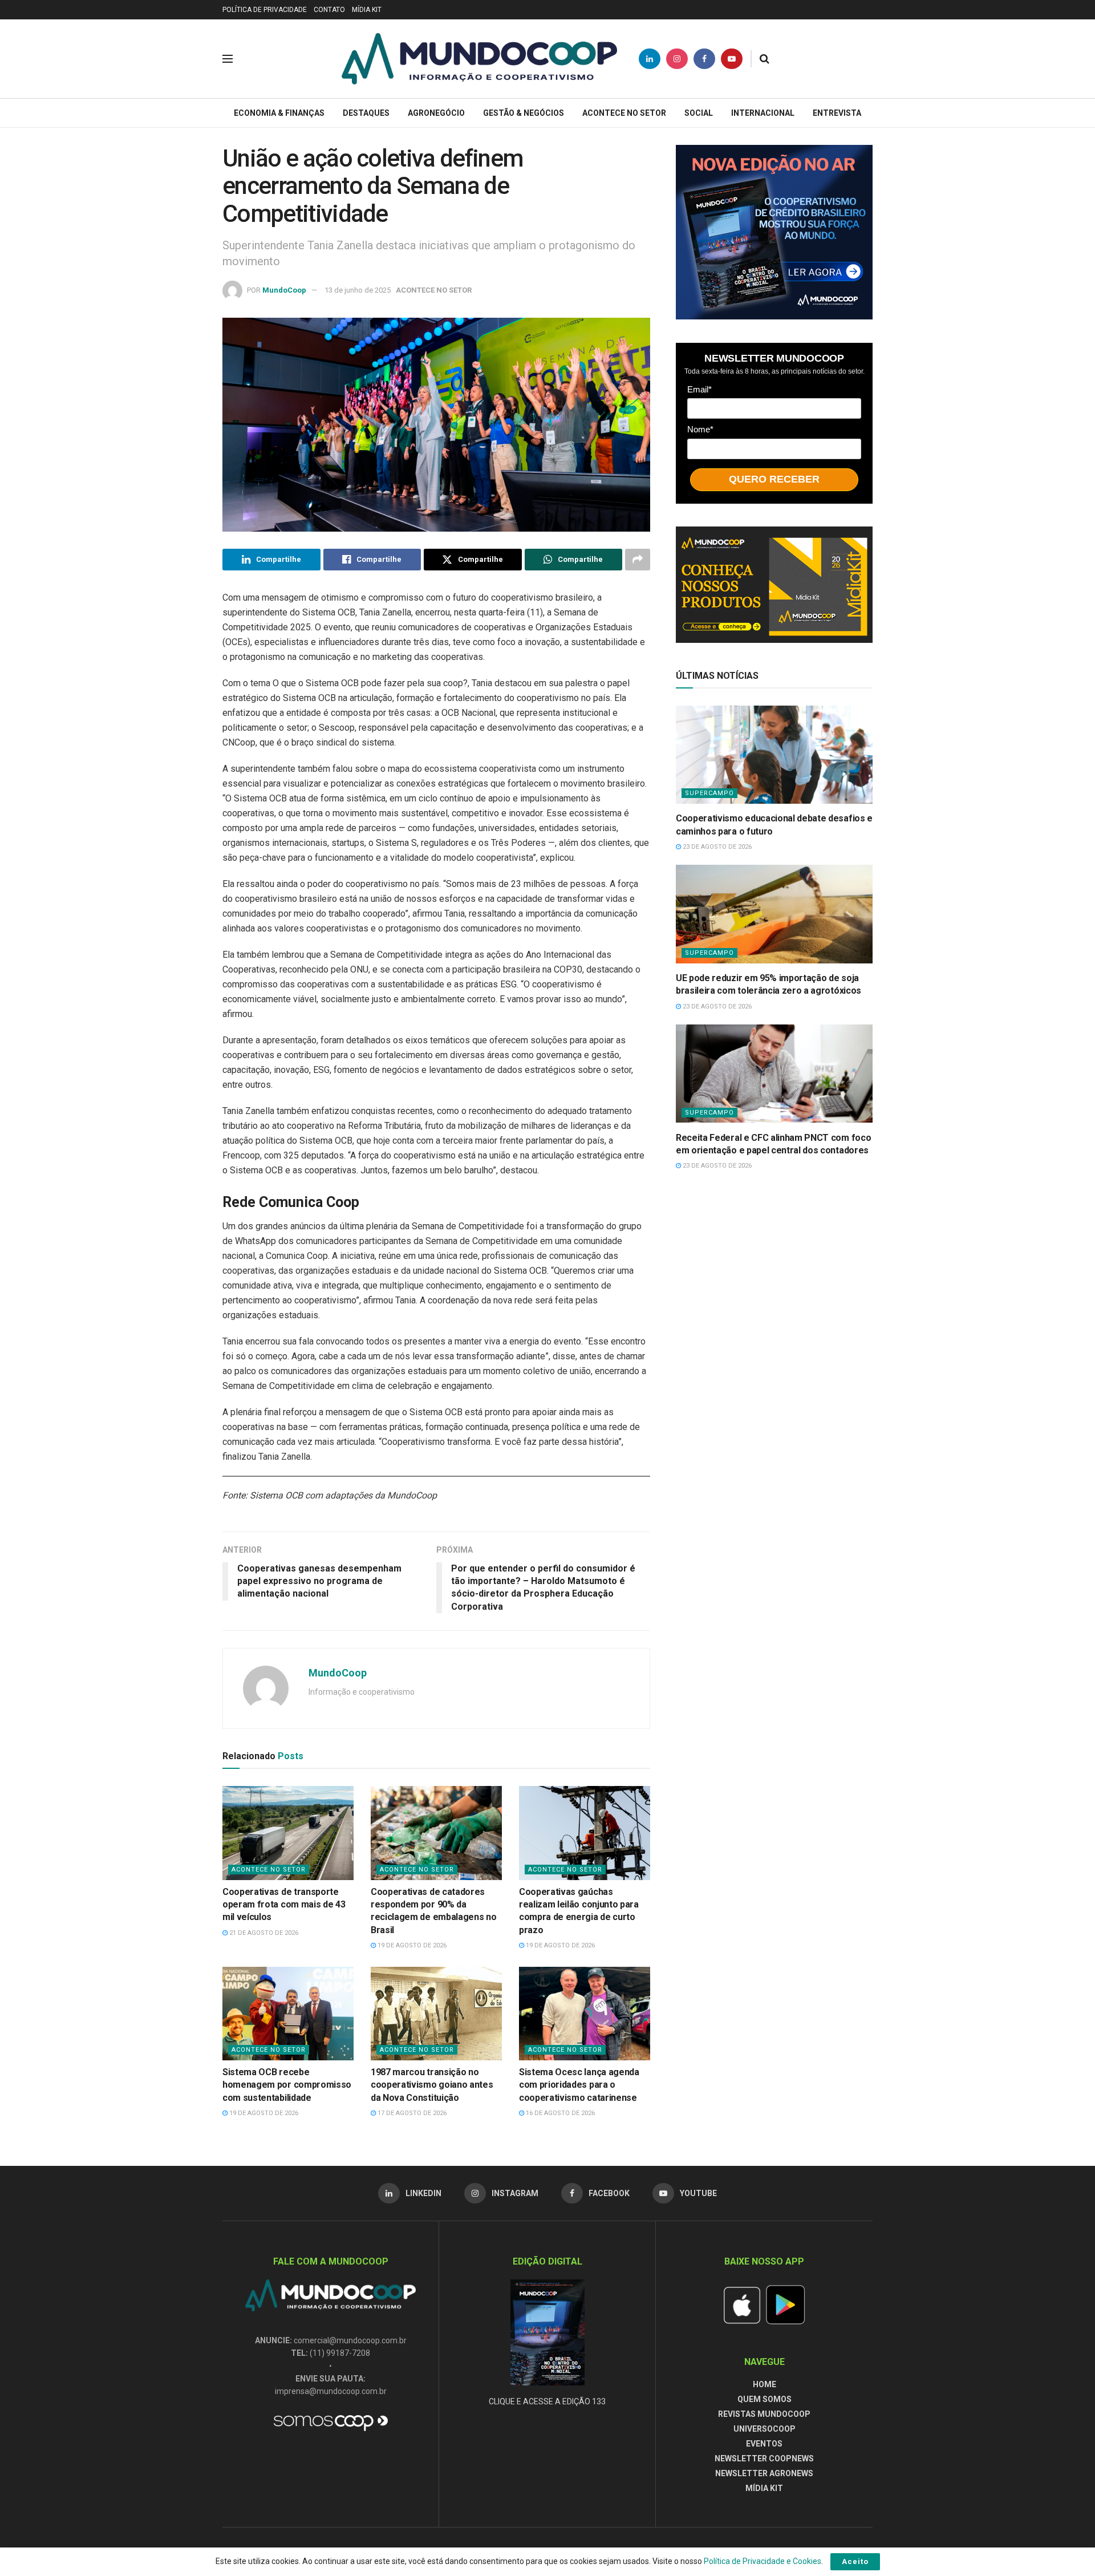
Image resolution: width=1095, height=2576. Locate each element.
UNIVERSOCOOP (765, 2429)
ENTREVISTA (837, 113)
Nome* (700, 429)
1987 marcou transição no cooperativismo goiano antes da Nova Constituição (432, 2085)
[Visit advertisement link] (774, 232)
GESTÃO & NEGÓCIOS (524, 113)
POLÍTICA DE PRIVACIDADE (265, 10)
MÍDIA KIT (367, 10)
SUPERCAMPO (709, 793)
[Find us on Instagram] (677, 59)
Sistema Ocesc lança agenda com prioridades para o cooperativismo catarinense (579, 2085)
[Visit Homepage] (479, 59)
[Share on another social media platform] (638, 560)
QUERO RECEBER (774, 479)
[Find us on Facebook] (704, 59)
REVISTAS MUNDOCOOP (764, 2414)
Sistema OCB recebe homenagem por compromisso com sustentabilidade (287, 2085)
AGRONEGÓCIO (436, 113)
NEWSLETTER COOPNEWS (764, 2458)
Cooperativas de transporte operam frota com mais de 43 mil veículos (284, 1905)
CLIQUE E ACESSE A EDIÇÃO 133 (547, 2401)
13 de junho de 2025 (358, 290)
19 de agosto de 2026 (411, 1945)
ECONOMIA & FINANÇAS (279, 113)
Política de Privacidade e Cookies (763, 2561)
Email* (699, 389)
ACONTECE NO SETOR (624, 113)
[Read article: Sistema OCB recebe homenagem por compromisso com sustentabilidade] (288, 2014)
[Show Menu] (228, 59)
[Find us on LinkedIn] (650, 59)
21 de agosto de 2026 (263, 1933)
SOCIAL (699, 113)
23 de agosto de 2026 (716, 847)
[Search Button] (765, 59)
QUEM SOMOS (765, 2399)
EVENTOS (764, 2444)
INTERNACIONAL (763, 113)
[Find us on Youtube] (732, 59)
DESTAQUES (366, 113)
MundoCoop (284, 290)
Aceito (855, 2561)
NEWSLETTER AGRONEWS (764, 2473)
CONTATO (329, 10)
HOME (765, 2384)
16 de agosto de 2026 (559, 2113)
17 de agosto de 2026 (411, 2113)
